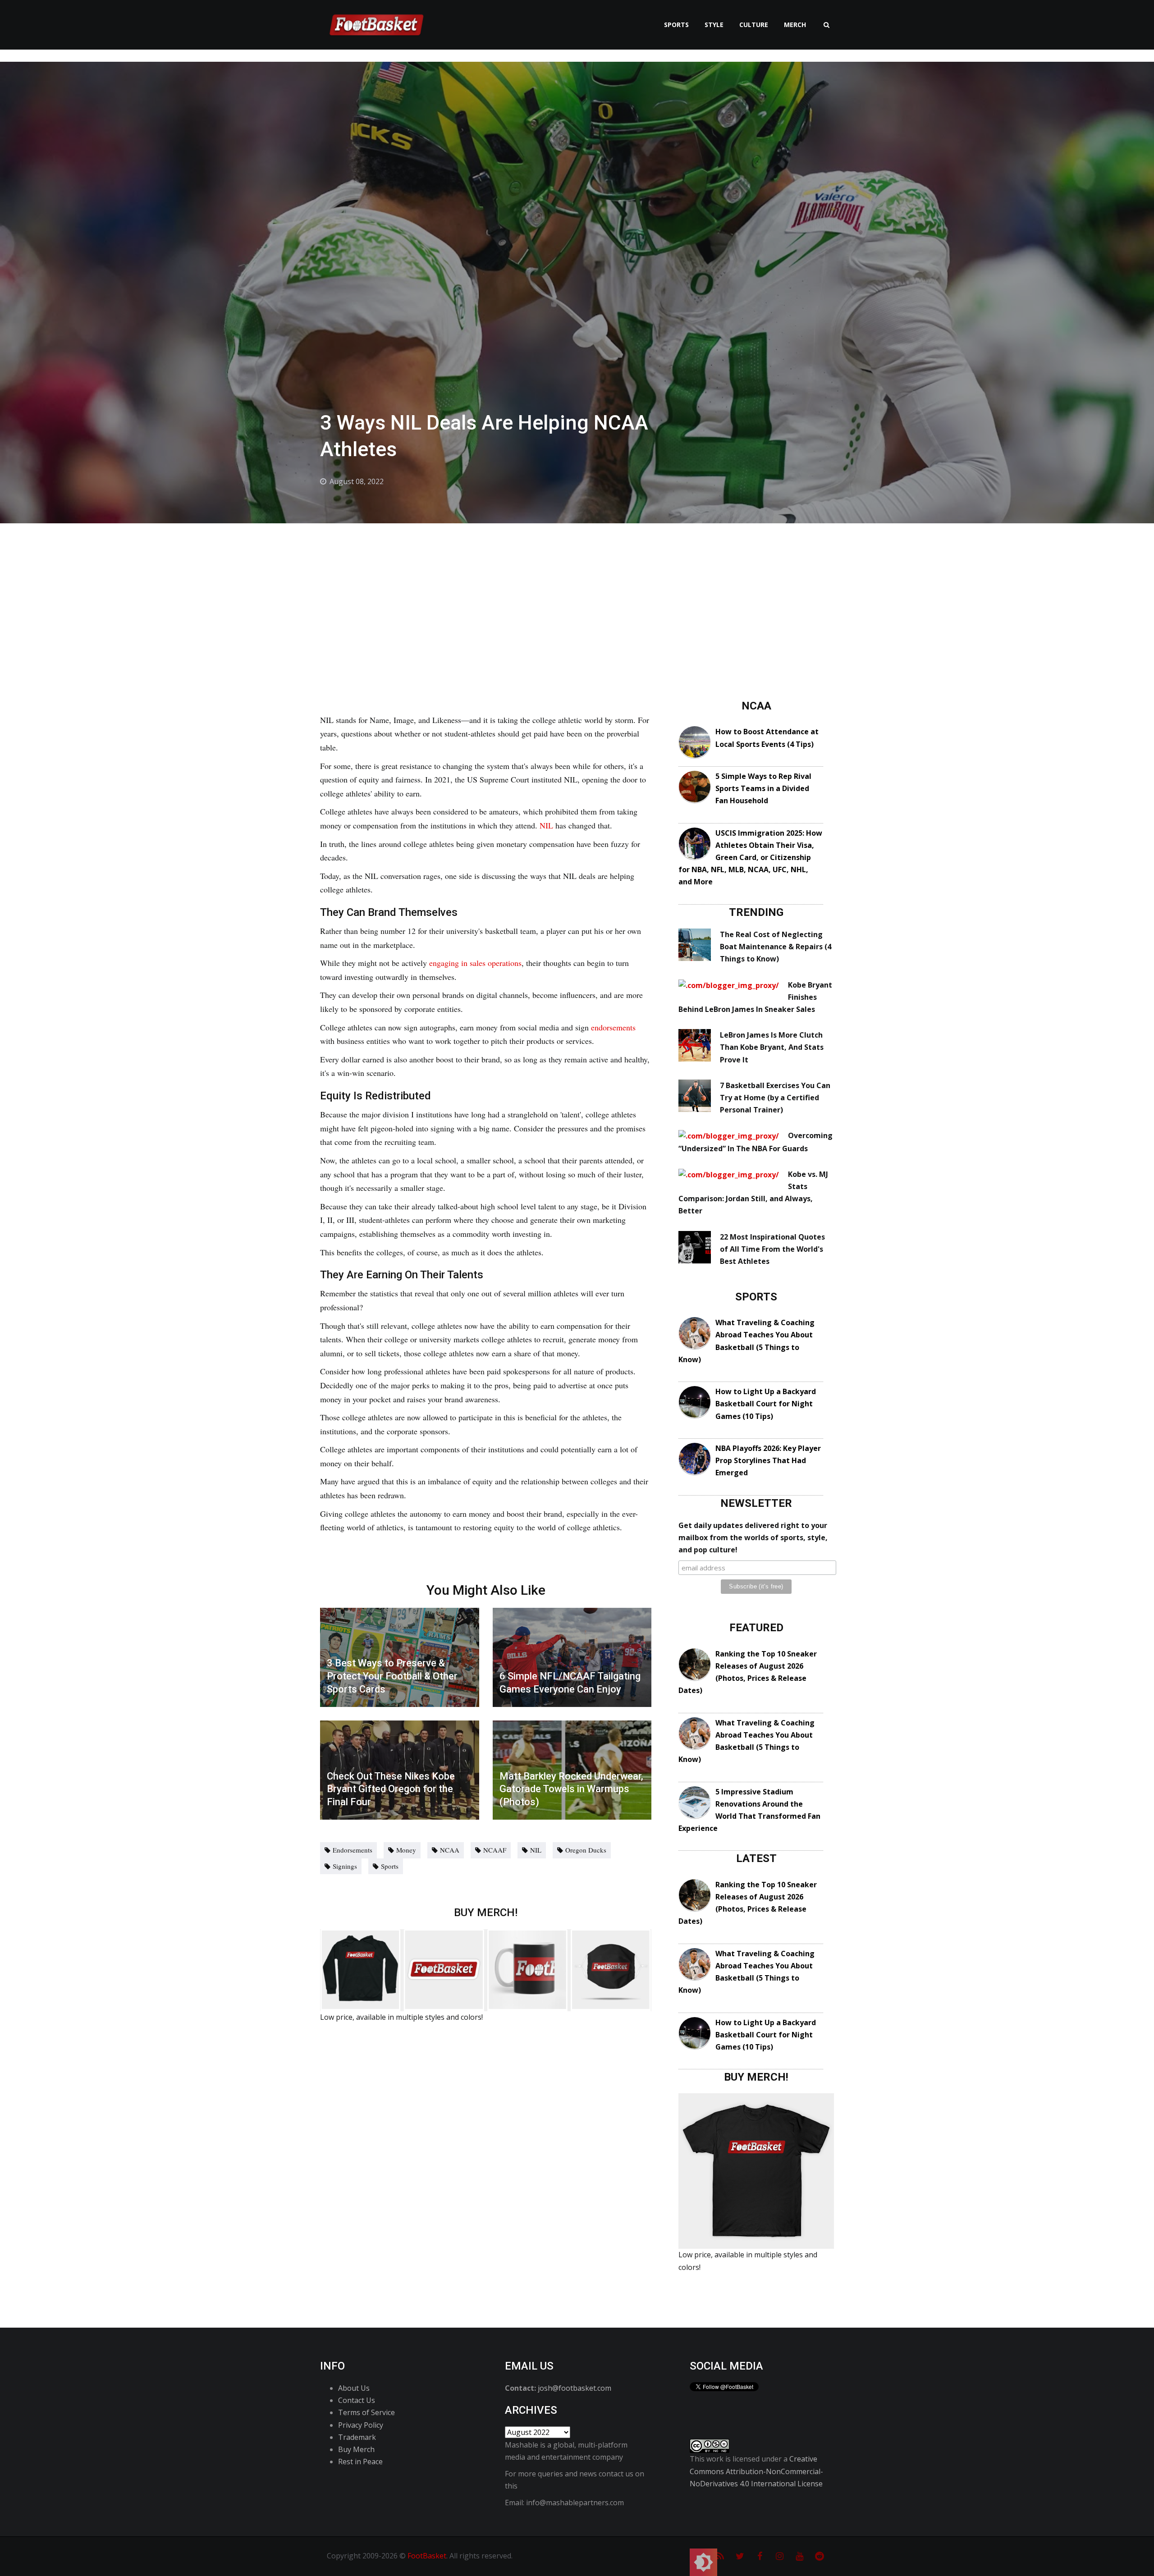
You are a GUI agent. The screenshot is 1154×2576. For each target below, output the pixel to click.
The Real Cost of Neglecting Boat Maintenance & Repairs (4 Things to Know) (776, 947)
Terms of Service (366, 2412)
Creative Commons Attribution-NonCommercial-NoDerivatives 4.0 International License (756, 2471)
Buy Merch (356, 2449)
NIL (547, 825)
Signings (345, 1866)
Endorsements (353, 1850)
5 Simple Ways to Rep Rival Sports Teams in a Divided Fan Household (763, 788)
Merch (795, 25)
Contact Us (357, 2400)
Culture (754, 25)
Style (714, 25)
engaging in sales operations (475, 963)
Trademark (357, 2437)
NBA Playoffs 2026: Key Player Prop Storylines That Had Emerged (768, 1460)
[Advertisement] (577, 591)
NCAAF (495, 1850)
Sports (676, 25)
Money (406, 1850)
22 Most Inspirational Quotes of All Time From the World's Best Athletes (772, 1249)
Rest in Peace (360, 2462)
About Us (354, 2388)
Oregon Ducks (586, 1850)
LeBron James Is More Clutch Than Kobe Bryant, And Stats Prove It (772, 1047)
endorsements (613, 1027)
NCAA (450, 1850)
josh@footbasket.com (575, 2388)
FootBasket (427, 2556)
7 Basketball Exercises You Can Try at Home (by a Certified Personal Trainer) (775, 1098)
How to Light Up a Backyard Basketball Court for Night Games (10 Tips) (766, 1404)
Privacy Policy (361, 2425)
